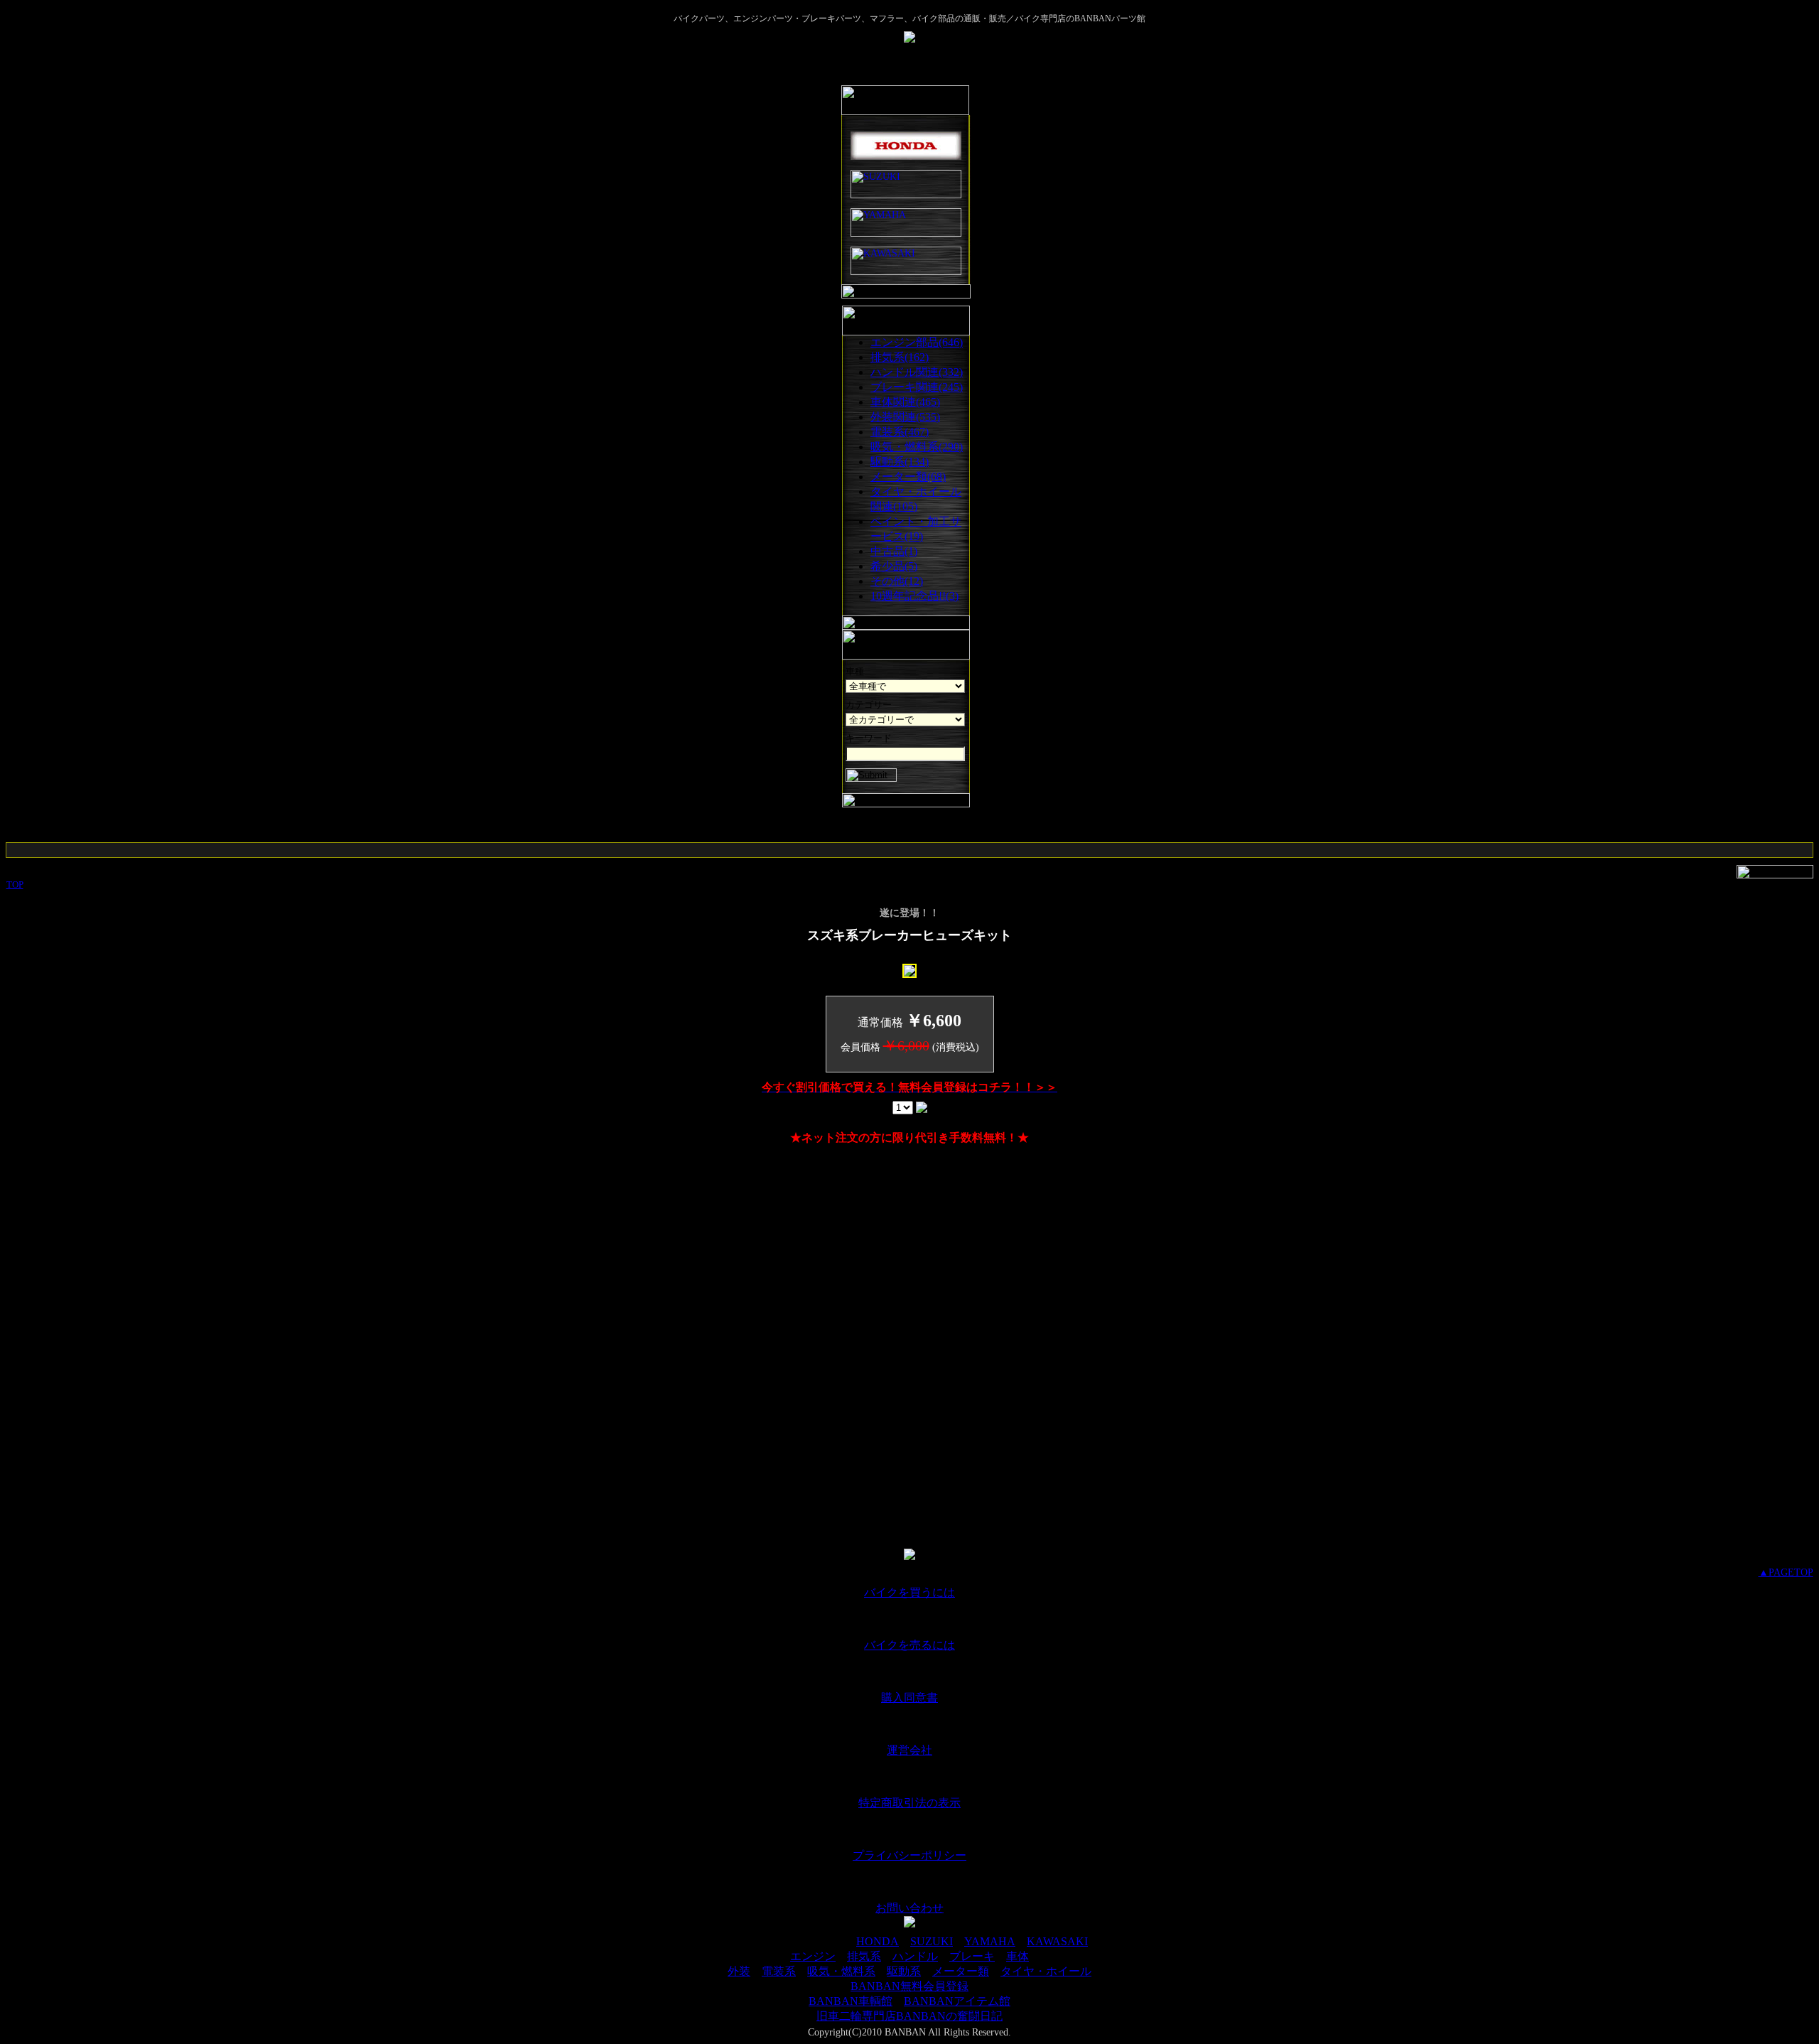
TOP (15, 884)
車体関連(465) (905, 402)
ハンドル (915, 1956)
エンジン (813, 1956)
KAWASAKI (1057, 1941)
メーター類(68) (908, 477)
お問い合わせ (909, 1908)
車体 (1018, 1956)
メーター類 (961, 1971)
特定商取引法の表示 (909, 1803)
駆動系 (904, 1971)
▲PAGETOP (1786, 1572)
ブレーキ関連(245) (917, 387)
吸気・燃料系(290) (917, 447)
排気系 (864, 1956)
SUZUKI (932, 1941)
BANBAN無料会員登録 (909, 1986)
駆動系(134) (900, 462)
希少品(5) (894, 566)
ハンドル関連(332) (917, 372)
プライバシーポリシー (909, 1855)
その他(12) (897, 581)
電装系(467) (900, 432)
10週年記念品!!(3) (914, 596)
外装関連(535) (905, 417)
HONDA (878, 1941)
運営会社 (909, 1750)
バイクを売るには (909, 1645)
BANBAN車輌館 (851, 2001)
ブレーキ (972, 1956)
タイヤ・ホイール (1046, 1971)
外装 (739, 1971)
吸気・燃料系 (841, 1971)
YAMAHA (990, 1941)
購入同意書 (909, 1698)
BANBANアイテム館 (957, 2001)
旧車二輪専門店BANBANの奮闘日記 (909, 2016)
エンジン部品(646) (917, 342)
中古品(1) (894, 551)
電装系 (779, 1971)
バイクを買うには (909, 1592)
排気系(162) (900, 357)
